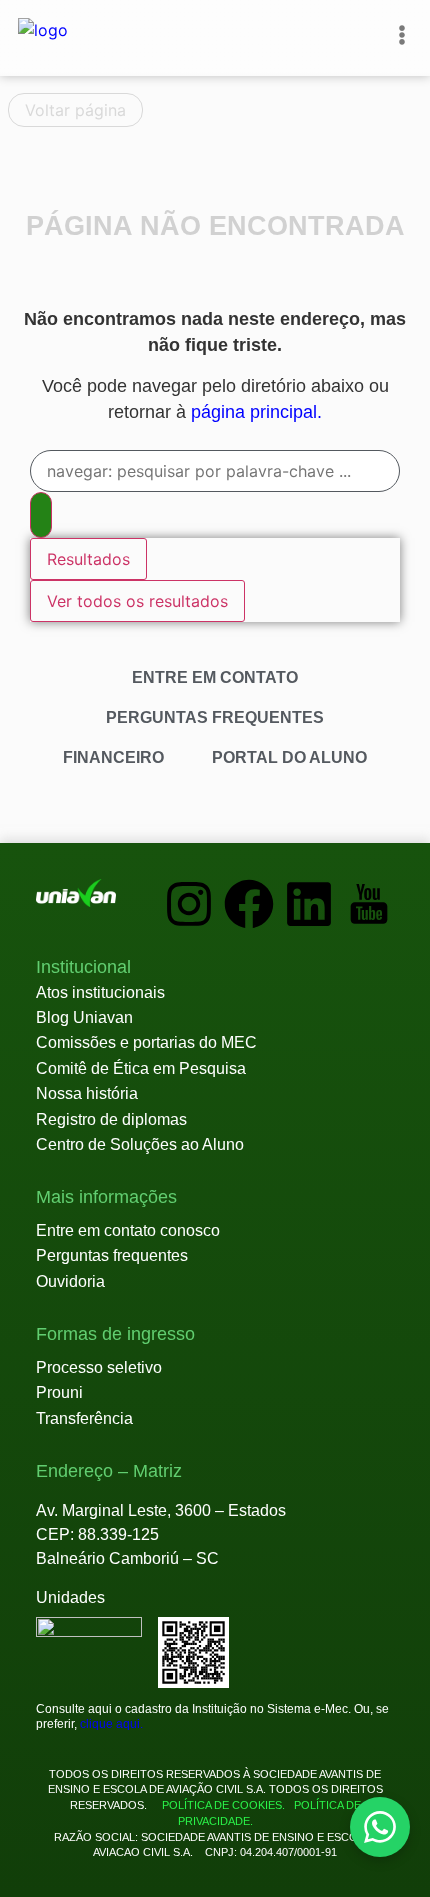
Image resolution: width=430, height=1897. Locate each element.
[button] (83, 968)
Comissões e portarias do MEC (146, 1042)
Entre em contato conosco (128, 1230)
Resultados (88, 559)
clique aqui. (111, 1724)
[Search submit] (41, 515)
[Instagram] (189, 904)
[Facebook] (249, 904)
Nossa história (87, 1093)
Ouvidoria (70, 1281)
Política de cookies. (223, 1805)
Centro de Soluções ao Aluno (140, 1144)
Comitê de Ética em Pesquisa (141, 1068)
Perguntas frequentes (112, 1255)
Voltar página (75, 110)
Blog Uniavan (84, 1017)
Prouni (59, 1392)
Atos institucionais (100, 992)
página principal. (256, 412)
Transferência (84, 1418)
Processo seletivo (99, 1367)
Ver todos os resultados (137, 601)
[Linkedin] (309, 904)
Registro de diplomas (111, 1119)
